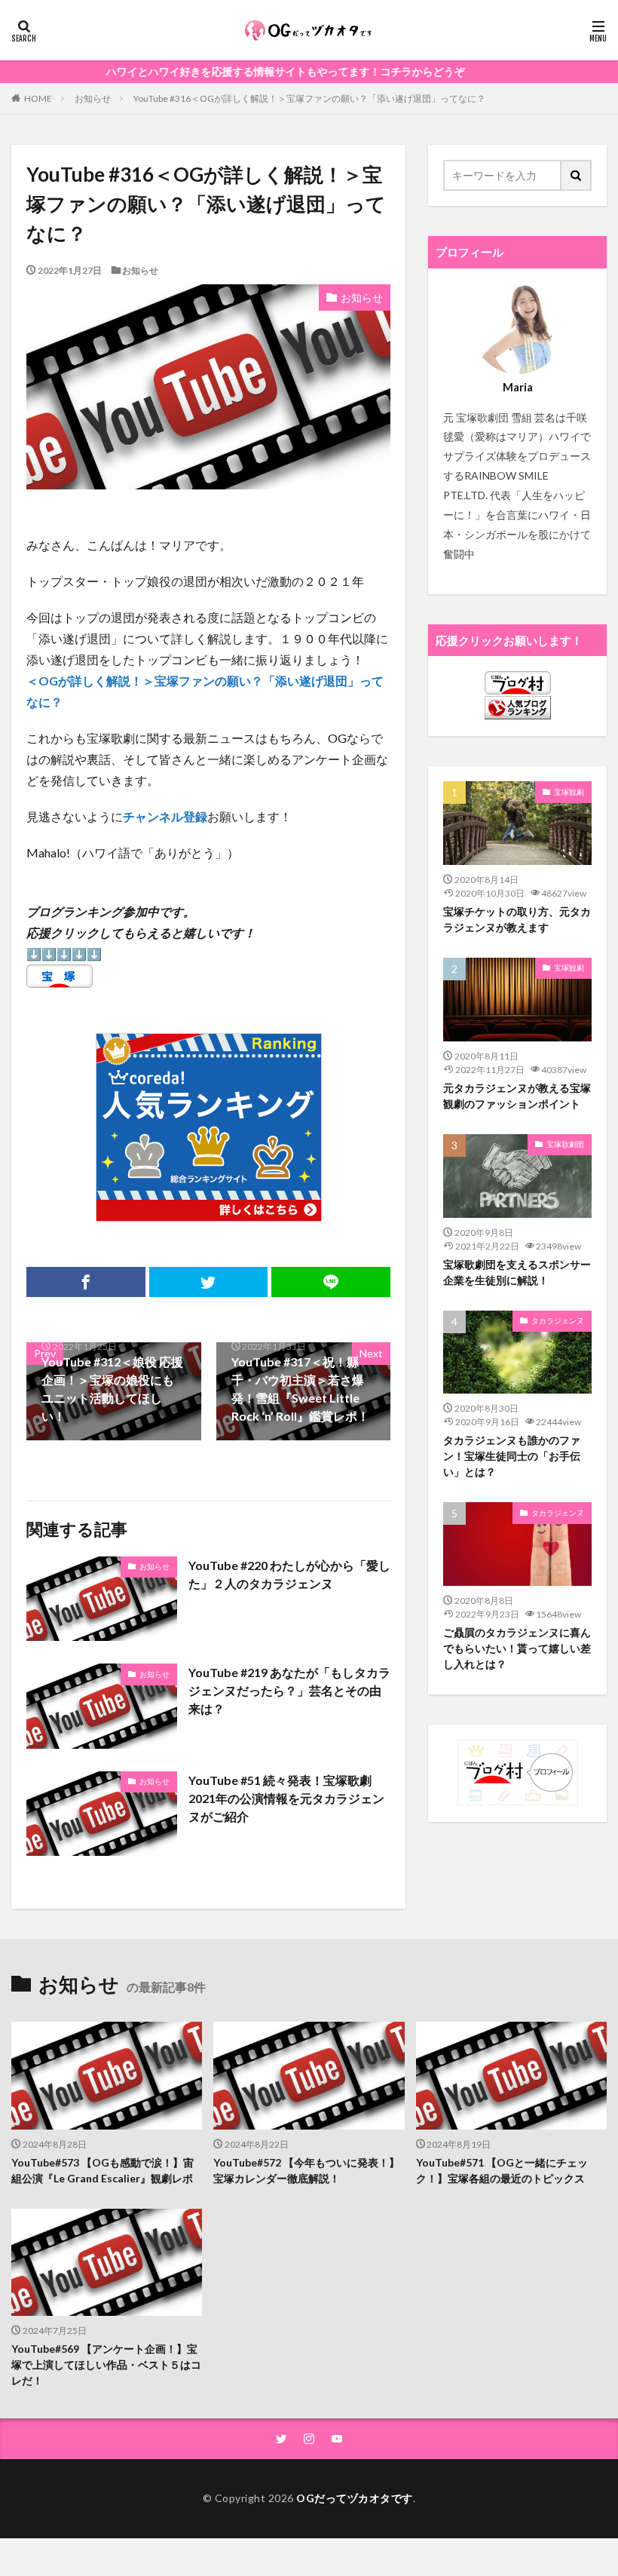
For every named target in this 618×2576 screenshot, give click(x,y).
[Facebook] (86, 1282)
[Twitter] (209, 1282)
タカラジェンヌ (558, 1320)
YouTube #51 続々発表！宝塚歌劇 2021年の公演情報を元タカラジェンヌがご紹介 (286, 1798)
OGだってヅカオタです (355, 2498)
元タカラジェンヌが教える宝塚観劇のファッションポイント (517, 1096)
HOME (38, 98)
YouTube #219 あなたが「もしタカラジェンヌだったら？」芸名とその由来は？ (289, 1690)
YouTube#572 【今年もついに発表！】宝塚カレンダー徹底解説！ (306, 2170)
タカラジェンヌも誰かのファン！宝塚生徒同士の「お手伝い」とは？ (512, 1456)
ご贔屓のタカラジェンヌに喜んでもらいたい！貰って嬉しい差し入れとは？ (517, 1648)
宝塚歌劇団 (565, 1144)
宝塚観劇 (569, 792)
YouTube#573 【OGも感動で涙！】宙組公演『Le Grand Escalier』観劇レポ (102, 2170)
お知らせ (93, 98)
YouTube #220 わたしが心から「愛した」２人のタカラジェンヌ (289, 1574)
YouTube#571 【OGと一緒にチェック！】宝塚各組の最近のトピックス (502, 2170)
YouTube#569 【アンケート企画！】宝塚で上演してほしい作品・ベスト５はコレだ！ (106, 2364)
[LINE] (331, 1282)
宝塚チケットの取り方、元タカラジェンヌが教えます (517, 919)
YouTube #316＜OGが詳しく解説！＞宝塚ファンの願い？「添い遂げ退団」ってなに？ (309, 98)
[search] (577, 175)
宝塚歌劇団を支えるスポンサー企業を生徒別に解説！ (517, 1272)
